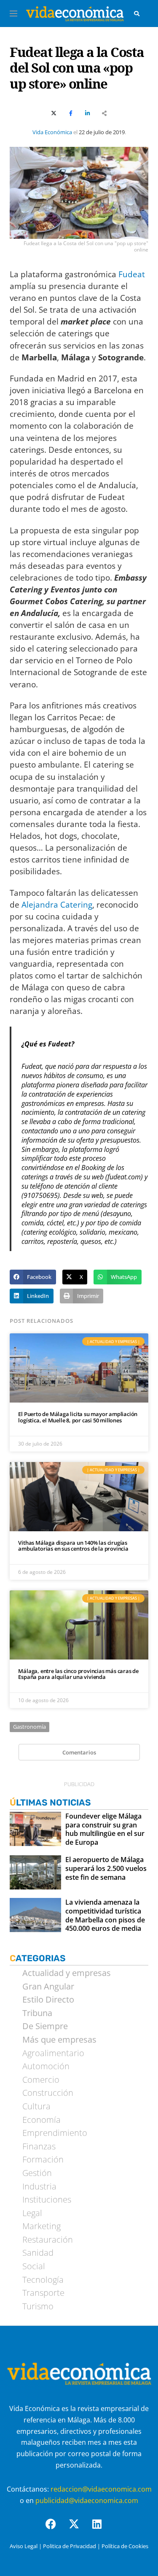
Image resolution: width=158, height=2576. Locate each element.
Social (34, 2266)
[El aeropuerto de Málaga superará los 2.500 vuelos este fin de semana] (35, 1872)
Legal (32, 2213)
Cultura (36, 2106)
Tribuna (37, 2013)
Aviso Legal (24, 2546)
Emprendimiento (55, 2133)
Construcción (48, 2093)
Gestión (37, 2173)
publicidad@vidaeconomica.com (87, 2500)
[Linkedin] (102, 2529)
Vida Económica (52, 132)
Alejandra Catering (57, 904)
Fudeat (132, 274)
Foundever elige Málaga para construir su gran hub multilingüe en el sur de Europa (105, 1829)
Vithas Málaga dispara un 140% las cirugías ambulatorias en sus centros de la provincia (73, 1546)
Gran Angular (48, 1987)
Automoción (46, 2066)
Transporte (43, 2293)
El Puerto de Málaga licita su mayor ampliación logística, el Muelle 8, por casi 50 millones (78, 1417)
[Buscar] (137, 14)
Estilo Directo (48, 2000)
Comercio (41, 2080)
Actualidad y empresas (67, 1973)
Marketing (42, 2226)
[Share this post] (104, 113)
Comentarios (79, 1752)
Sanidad (38, 2253)
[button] (33, 1277)
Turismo (38, 2306)
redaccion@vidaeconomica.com (101, 2489)
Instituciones (47, 2200)
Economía (42, 2120)
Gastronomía (29, 1727)
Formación (43, 2160)
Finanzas (39, 2146)
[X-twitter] (79, 2529)
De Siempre (45, 2026)
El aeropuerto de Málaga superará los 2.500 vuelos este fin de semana (106, 1868)
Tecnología (43, 2280)
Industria (39, 2187)
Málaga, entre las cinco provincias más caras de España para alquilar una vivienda (78, 1674)
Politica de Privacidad (70, 2546)
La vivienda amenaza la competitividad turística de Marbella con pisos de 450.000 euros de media (105, 1915)
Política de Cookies (125, 2546)
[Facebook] (56, 2529)
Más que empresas (59, 2040)
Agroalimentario (53, 2053)
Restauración (48, 2240)
